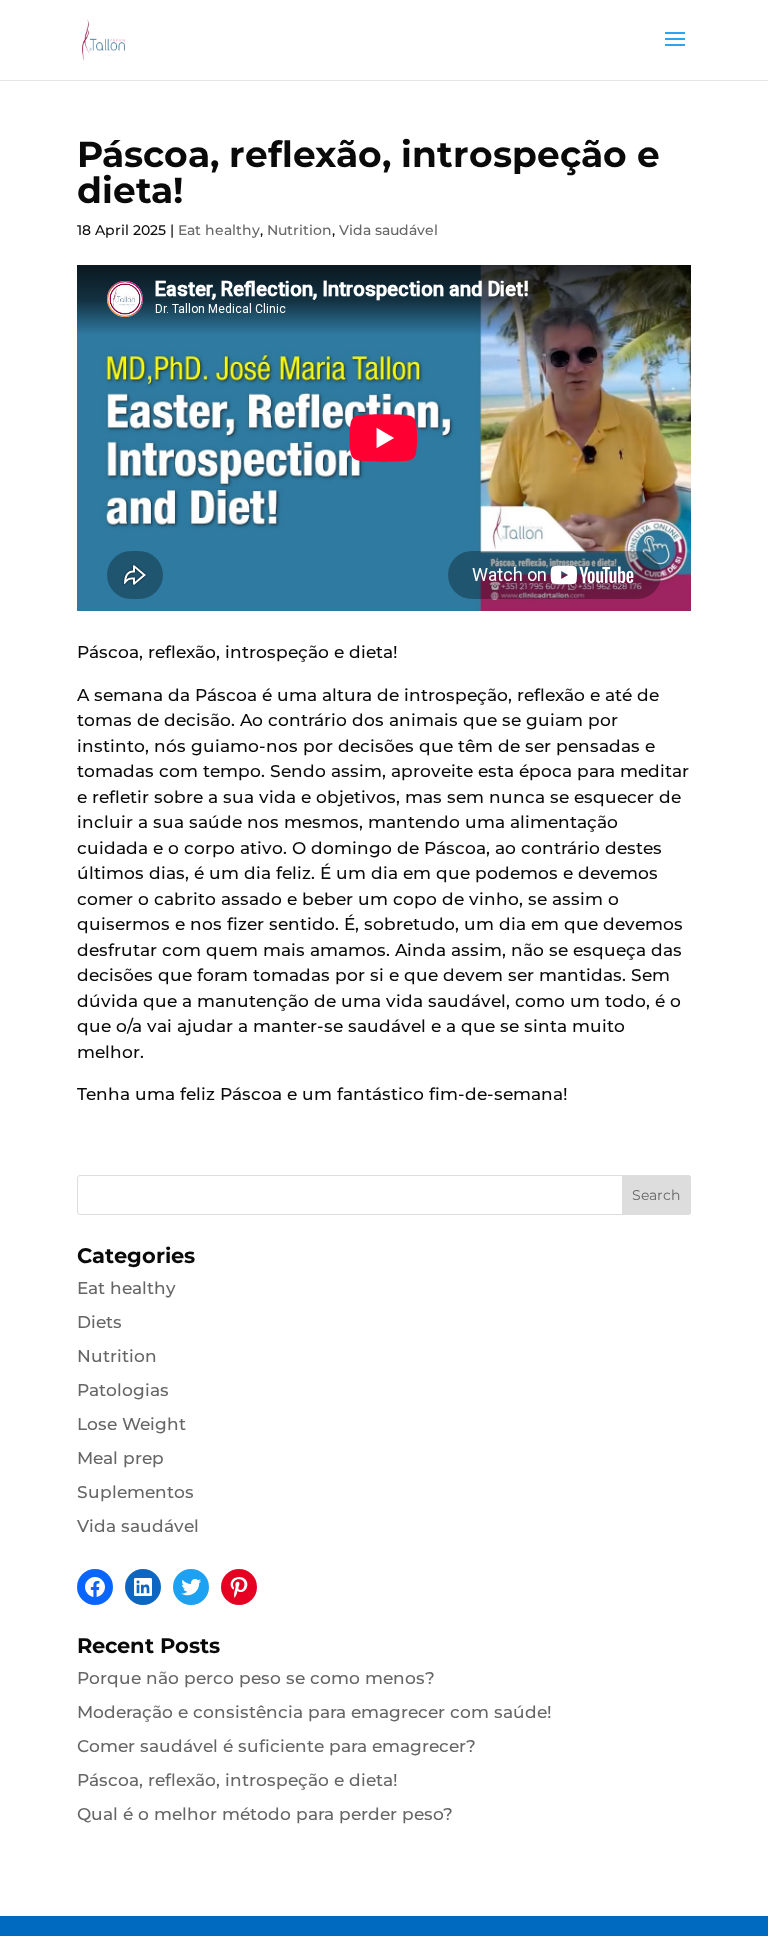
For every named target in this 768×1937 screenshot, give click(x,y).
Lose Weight (131, 1424)
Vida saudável (388, 230)
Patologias (123, 1390)
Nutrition (299, 230)
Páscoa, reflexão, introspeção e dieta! (237, 1780)
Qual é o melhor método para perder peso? (265, 1814)
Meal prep (120, 1458)
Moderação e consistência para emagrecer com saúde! (314, 1712)
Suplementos (135, 1492)
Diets (99, 1322)
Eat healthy (219, 230)
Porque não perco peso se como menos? (256, 1678)
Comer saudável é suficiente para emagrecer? (276, 1746)
